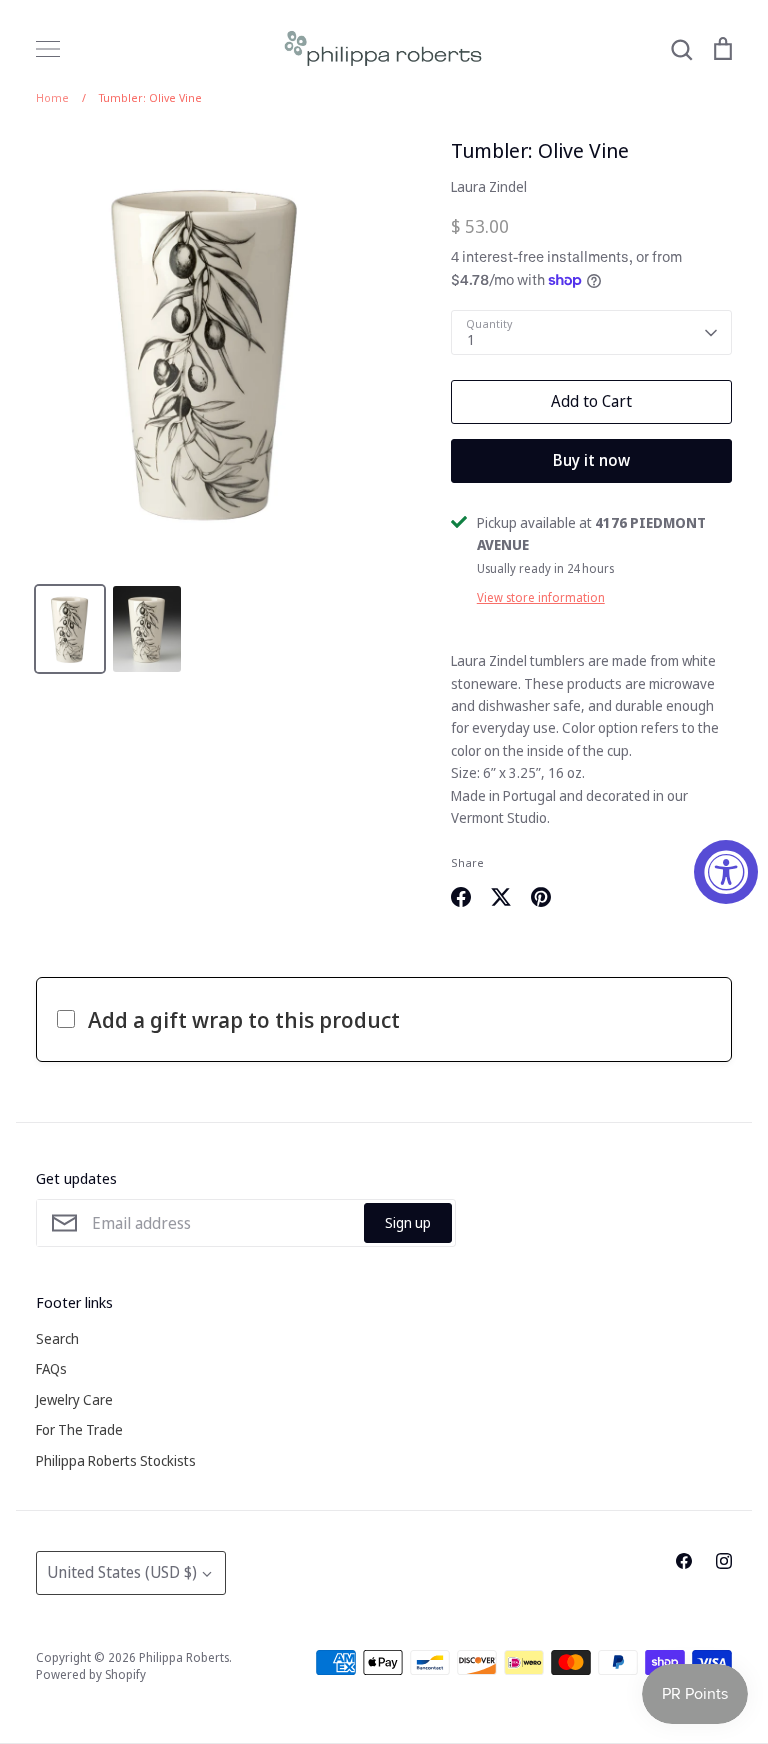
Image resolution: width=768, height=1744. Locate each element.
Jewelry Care (74, 1399)
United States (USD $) (122, 1572)
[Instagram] (724, 1561)
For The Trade (79, 1429)
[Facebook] (684, 1561)
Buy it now (591, 460)
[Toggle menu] (48, 49)
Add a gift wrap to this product (244, 1019)
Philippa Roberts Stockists (116, 1460)
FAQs (51, 1368)
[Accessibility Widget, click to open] (726, 872)
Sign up (408, 1222)
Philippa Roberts (184, 1657)
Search (57, 1338)
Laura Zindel (489, 186)
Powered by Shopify (91, 1674)
